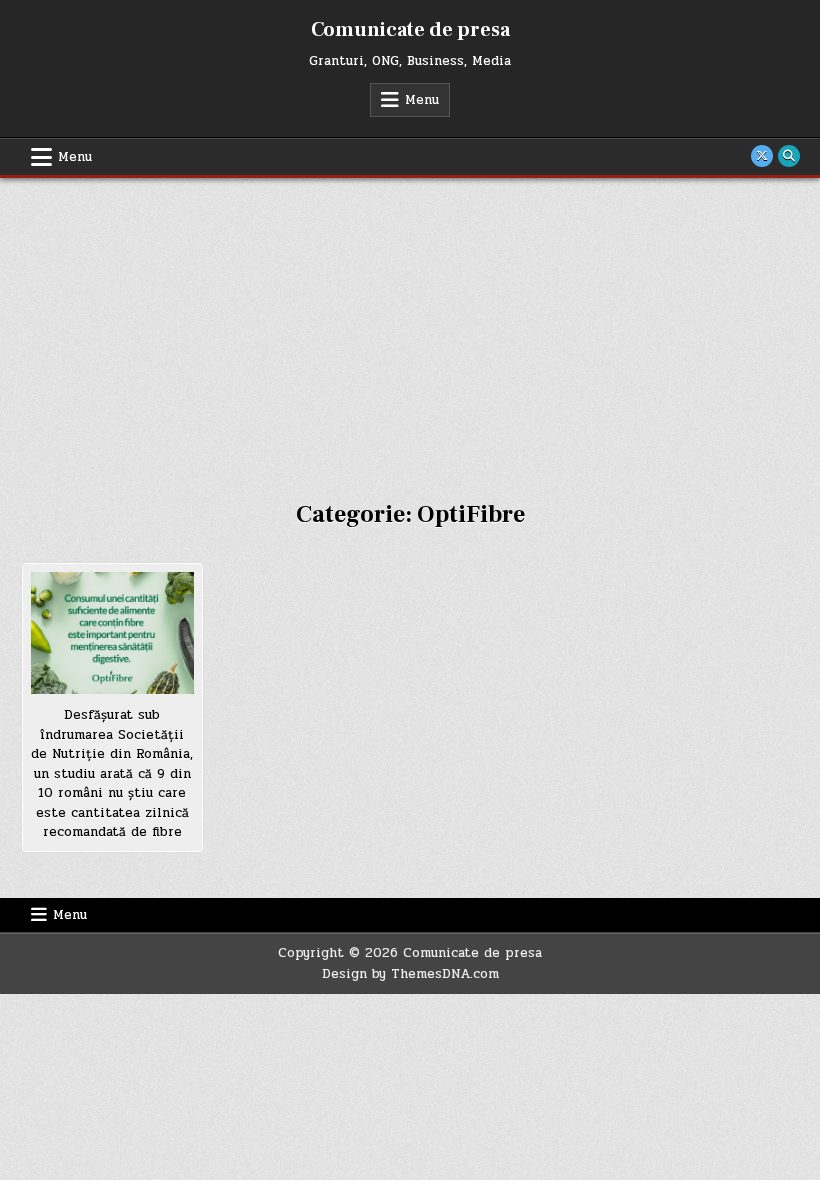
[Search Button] (789, 156)
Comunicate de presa (410, 30)
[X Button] (762, 156)
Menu (422, 100)
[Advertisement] (410, 328)
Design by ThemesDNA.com (410, 974)
